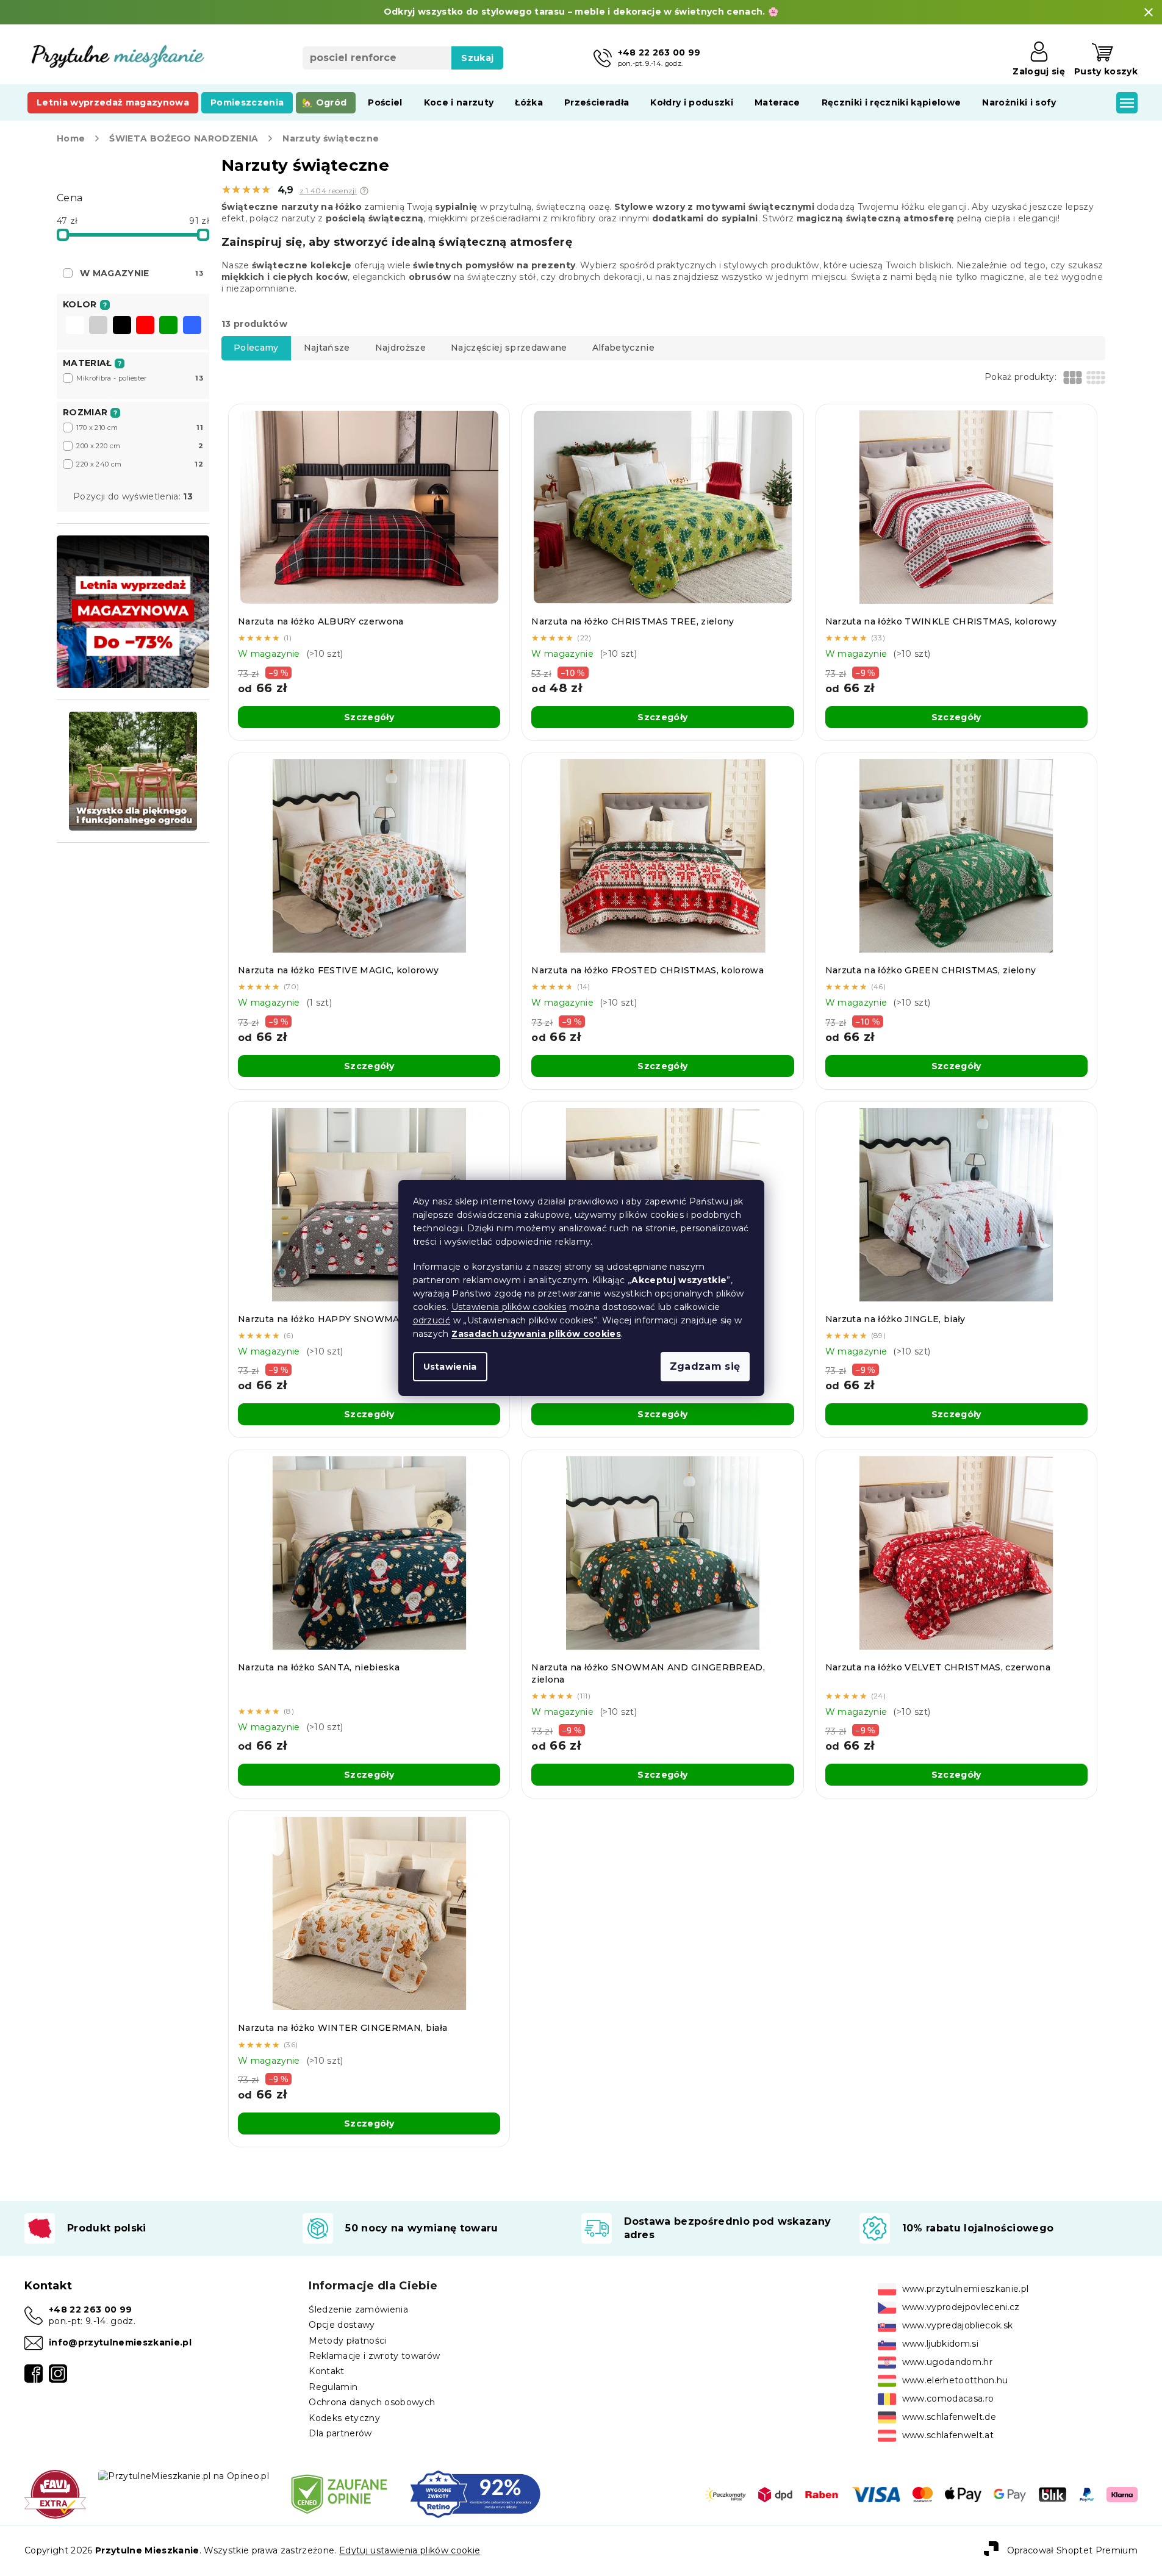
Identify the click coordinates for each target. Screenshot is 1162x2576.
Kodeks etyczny (344, 2418)
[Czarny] (122, 326)
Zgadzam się (705, 1366)
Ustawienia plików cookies (509, 1307)
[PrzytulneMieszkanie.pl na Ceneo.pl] (339, 2494)
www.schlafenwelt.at (948, 2435)
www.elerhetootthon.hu (955, 2380)
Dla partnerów (340, 2433)
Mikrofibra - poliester (140, 378)
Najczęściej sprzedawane (509, 348)
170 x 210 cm (140, 428)
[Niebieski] (192, 326)
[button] (364, 191)
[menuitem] (113, 102)
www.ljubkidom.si (940, 2344)
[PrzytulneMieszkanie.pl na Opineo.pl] (184, 2475)
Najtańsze (327, 348)
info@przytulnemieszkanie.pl (120, 2342)
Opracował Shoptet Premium (1072, 2550)
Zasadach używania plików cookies (536, 1334)
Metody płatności (347, 2341)
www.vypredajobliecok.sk (958, 2325)
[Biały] (75, 326)
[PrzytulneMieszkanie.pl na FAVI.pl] (55, 2494)
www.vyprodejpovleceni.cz (961, 2307)
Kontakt (326, 2371)
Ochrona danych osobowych (372, 2402)
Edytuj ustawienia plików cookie (410, 2550)
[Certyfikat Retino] (475, 2494)
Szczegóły (369, 717)
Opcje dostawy (342, 2325)
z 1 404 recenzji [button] (328, 191)
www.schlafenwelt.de (949, 2417)
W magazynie (142, 273)
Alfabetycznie (623, 348)
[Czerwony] (145, 326)
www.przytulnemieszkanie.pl (966, 2289)
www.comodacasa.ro (948, 2399)
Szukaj (477, 58)
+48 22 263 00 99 (90, 2309)
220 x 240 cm (140, 464)
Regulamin (333, 2387)
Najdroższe (400, 348)
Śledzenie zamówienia (358, 2309)
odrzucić (432, 1320)
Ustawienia (450, 1367)
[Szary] (98, 326)
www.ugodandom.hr (947, 2362)
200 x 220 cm (140, 446)
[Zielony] (168, 326)
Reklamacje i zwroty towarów (374, 2356)
